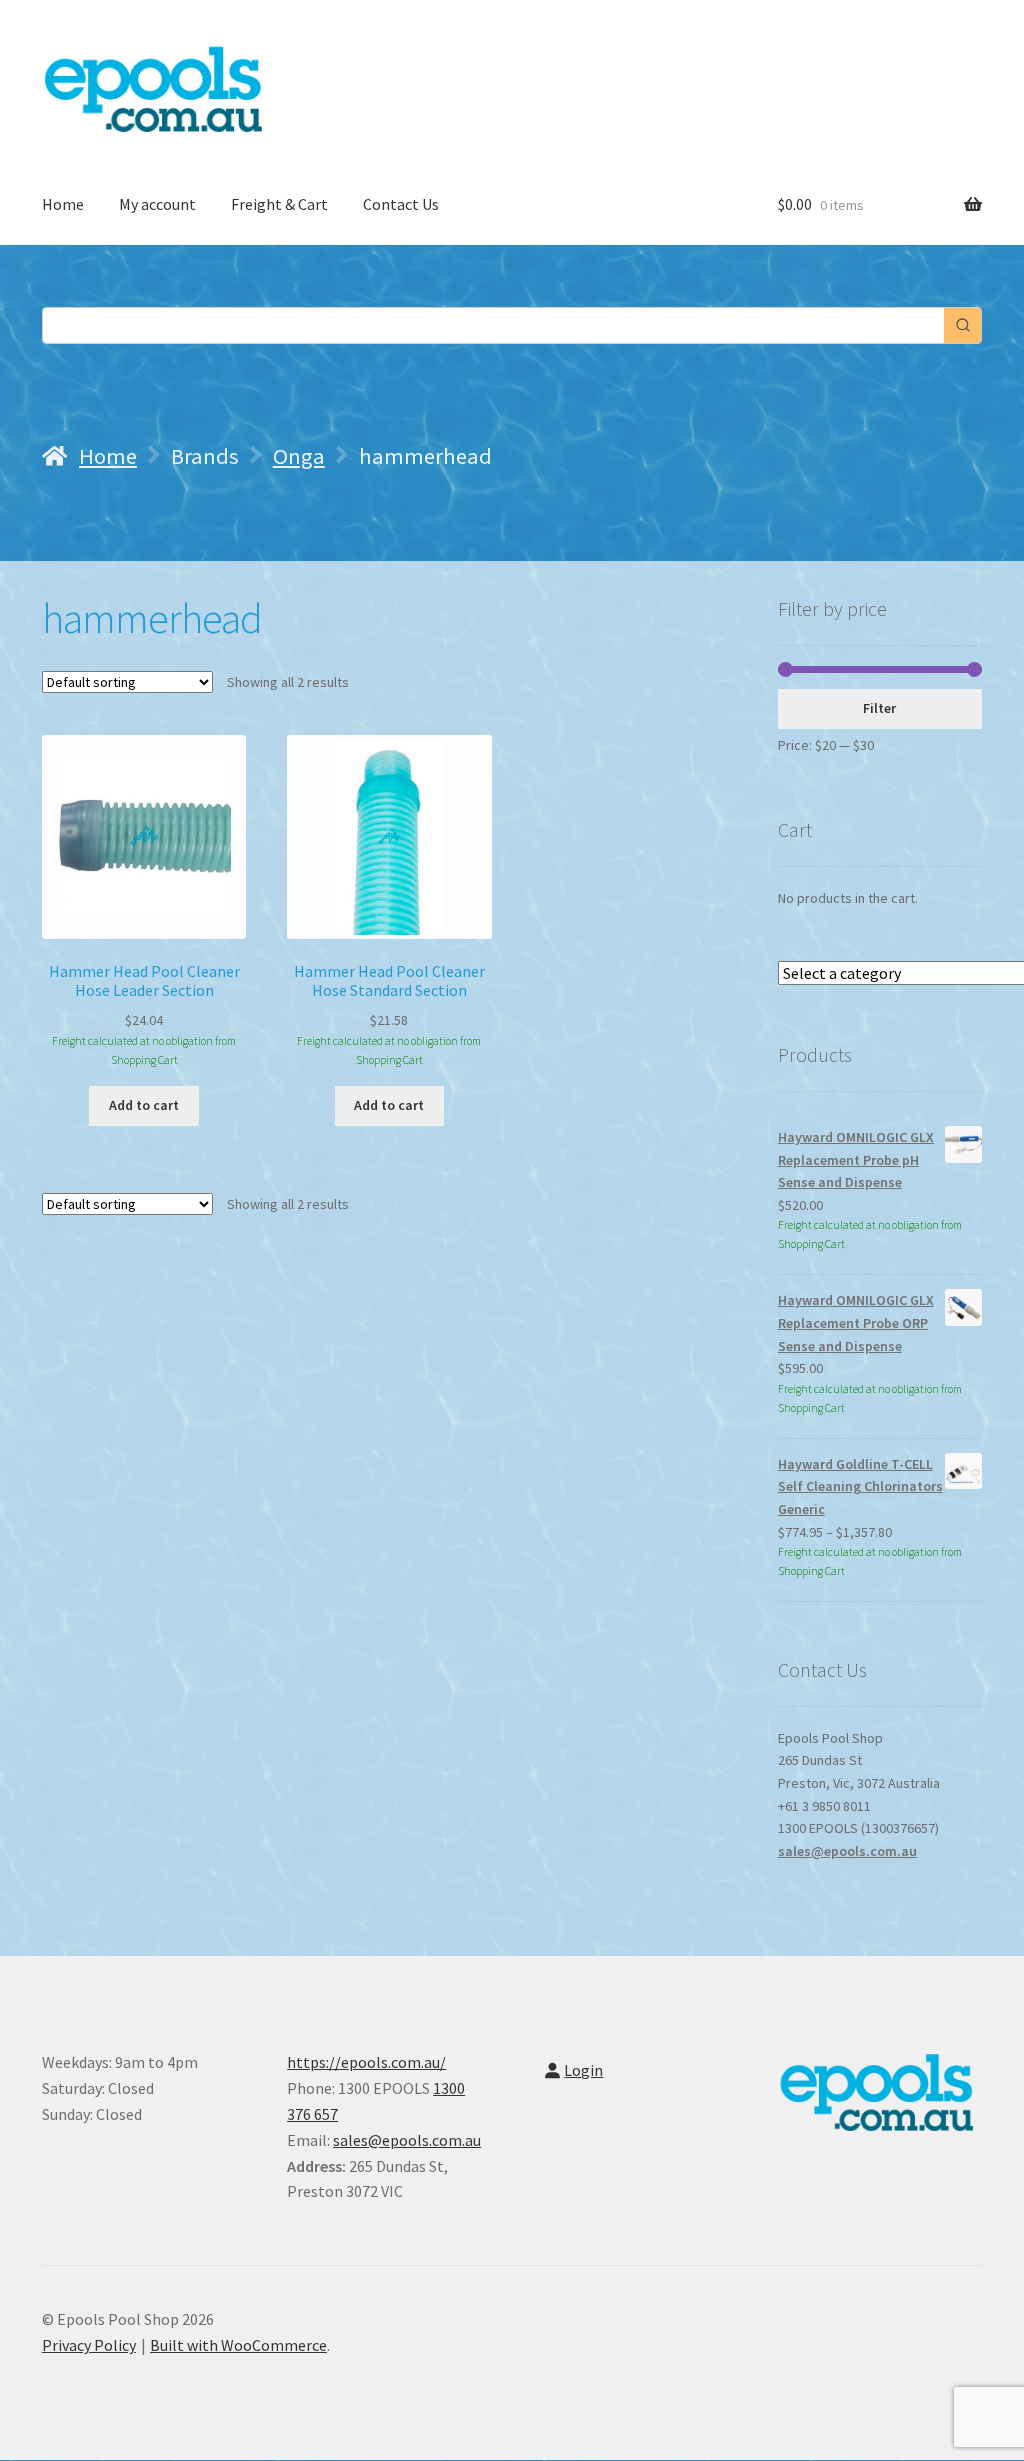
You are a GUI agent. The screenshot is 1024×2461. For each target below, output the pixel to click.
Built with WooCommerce (238, 2345)
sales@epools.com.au (847, 1851)
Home (63, 204)
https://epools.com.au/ (366, 2062)
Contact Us (401, 204)
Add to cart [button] (144, 1105)
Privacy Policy (89, 2345)
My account (157, 204)
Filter (879, 708)
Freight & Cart (279, 204)
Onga (299, 456)
